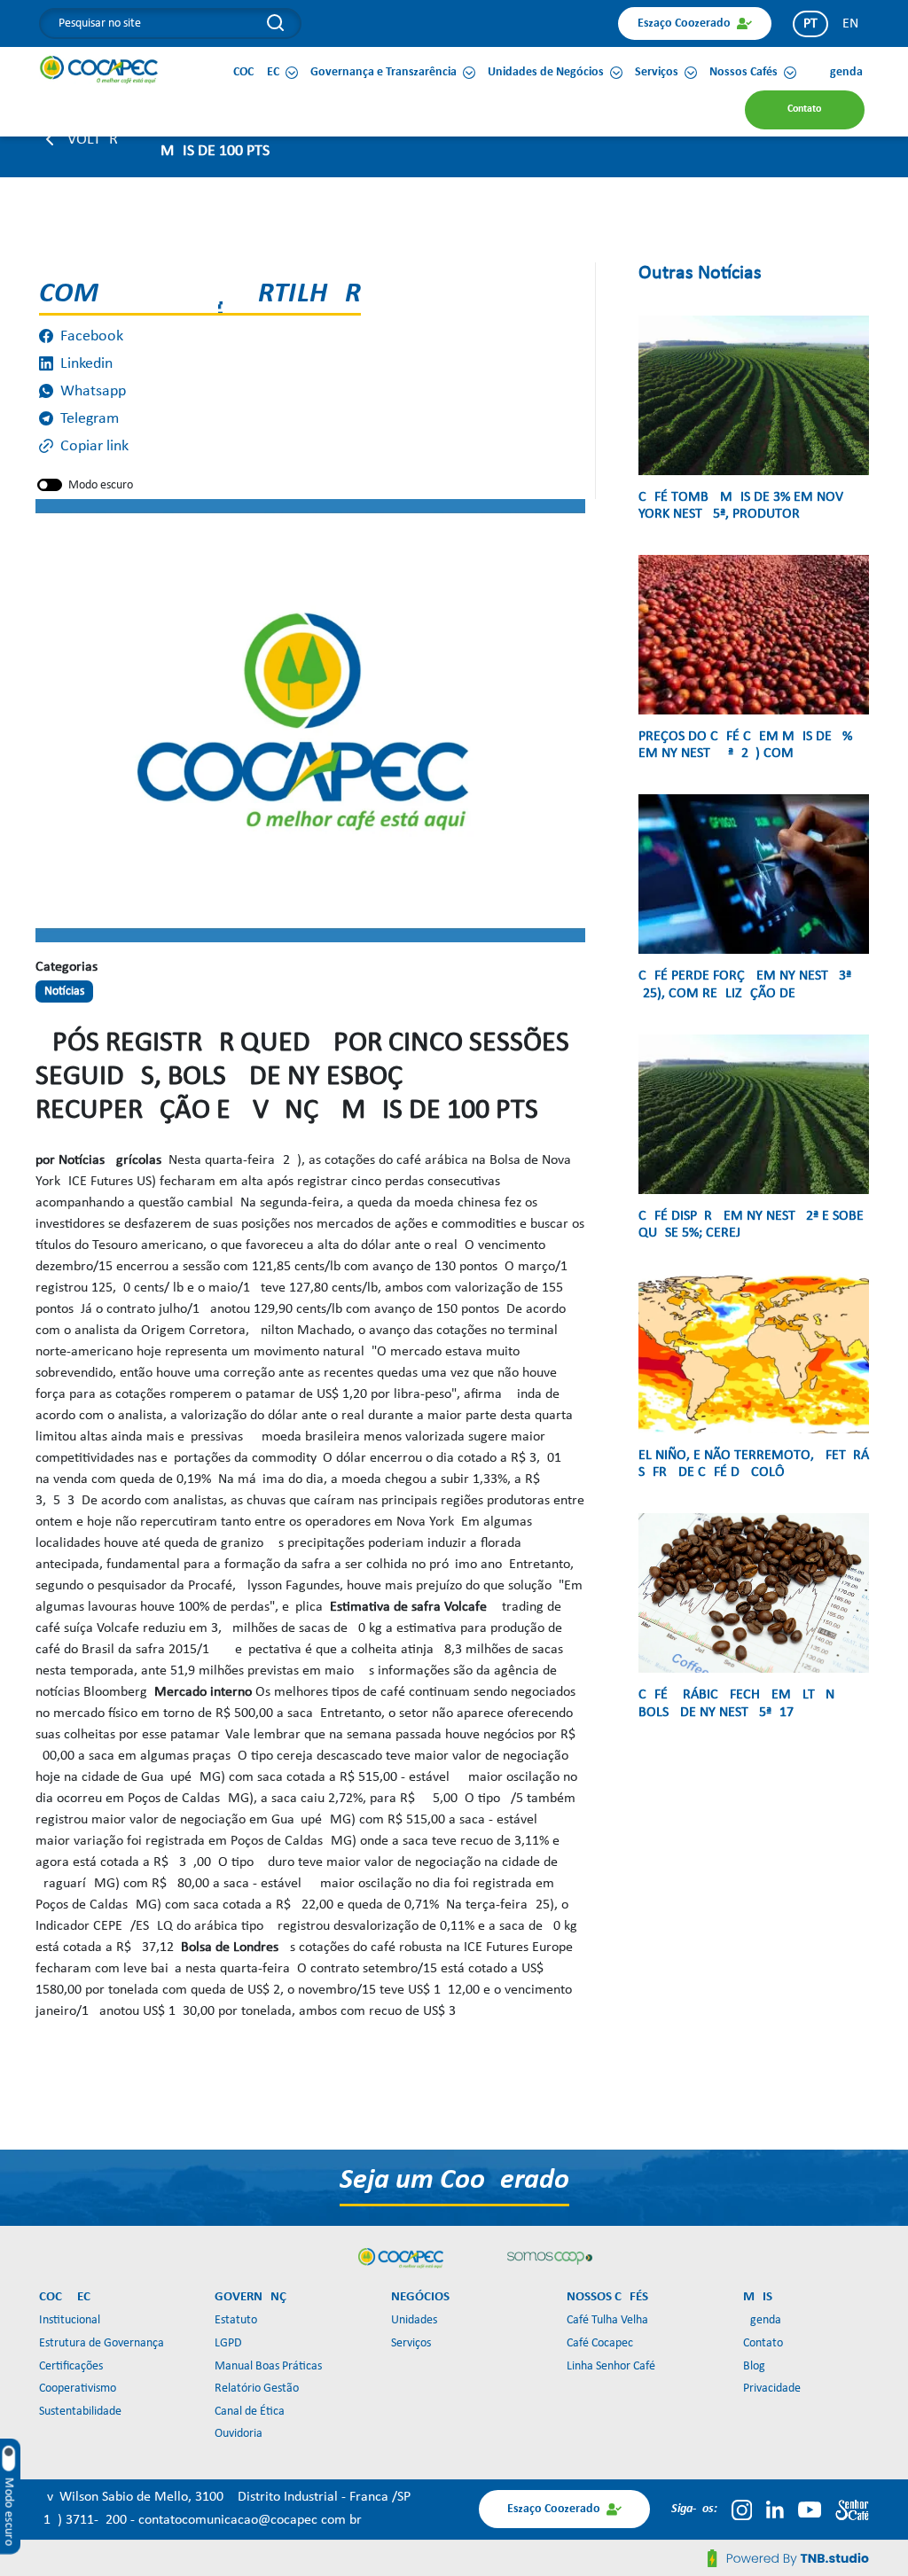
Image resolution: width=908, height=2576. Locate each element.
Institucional (70, 2320)
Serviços (411, 2343)
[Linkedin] (775, 2510)
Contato (763, 2343)
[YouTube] (810, 2510)
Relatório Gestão (257, 2389)
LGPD (228, 2343)
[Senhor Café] (852, 2510)
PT (810, 24)
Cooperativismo (78, 2389)
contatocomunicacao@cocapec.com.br (250, 2520)
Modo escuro (101, 485)
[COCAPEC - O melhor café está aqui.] (99, 69)
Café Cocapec (600, 2343)
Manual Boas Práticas (268, 2366)
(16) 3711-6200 (85, 2520)
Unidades (414, 2320)
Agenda (762, 2320)
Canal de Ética (250, 2412)
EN (850, 24)
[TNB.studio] (788, 2558)
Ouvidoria (239, 2434)
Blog (754, 2366)
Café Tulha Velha (607, 2320)
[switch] (50, 485)
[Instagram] (742, 2510)
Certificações (71, 2366)
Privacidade (772, 2389)
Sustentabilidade (80, 2412)
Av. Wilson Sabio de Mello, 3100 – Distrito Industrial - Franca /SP (225, 2497)
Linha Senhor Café (611, 2366)
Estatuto (236, 2320)
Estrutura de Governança (102, 2343)
